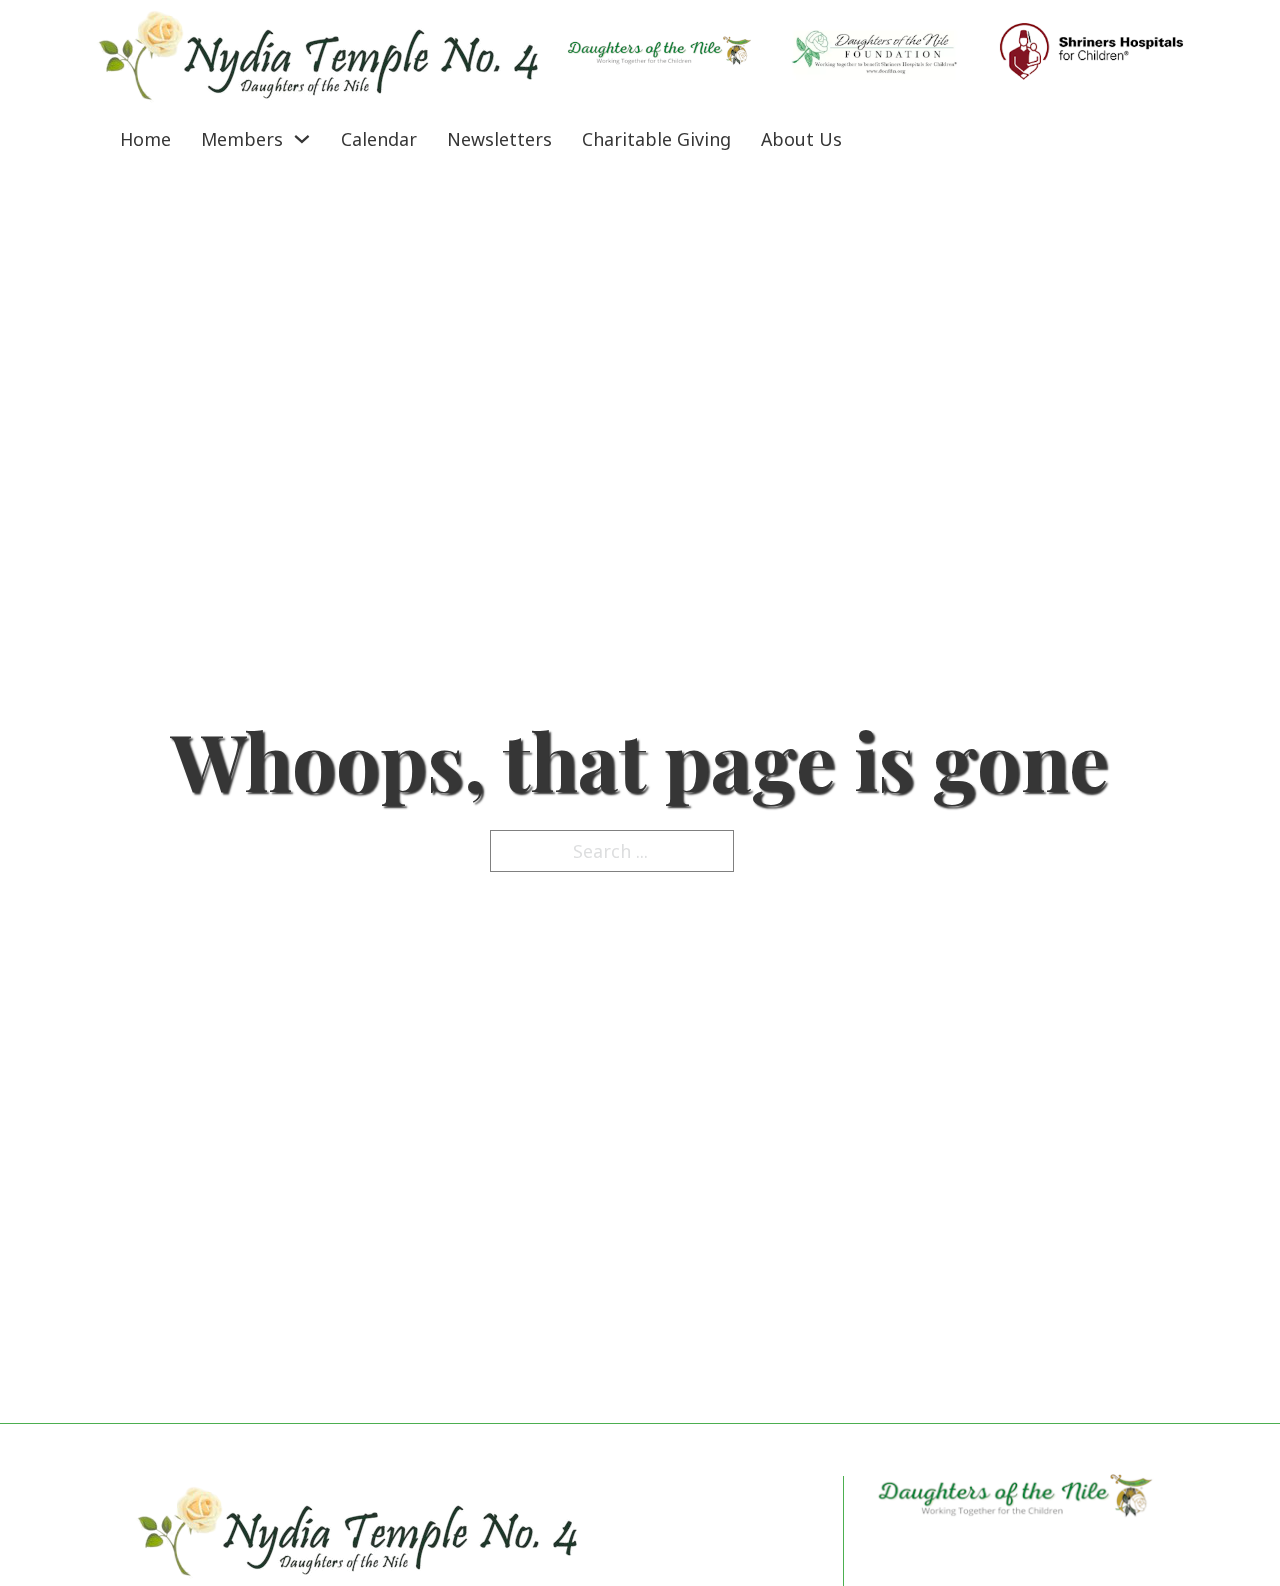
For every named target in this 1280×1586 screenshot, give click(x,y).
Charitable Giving (656, 139)
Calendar (379, 139)
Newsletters (499, 139)
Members (242, 139)
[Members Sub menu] (302, 139)
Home (145, 139)
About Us (801, 139)
